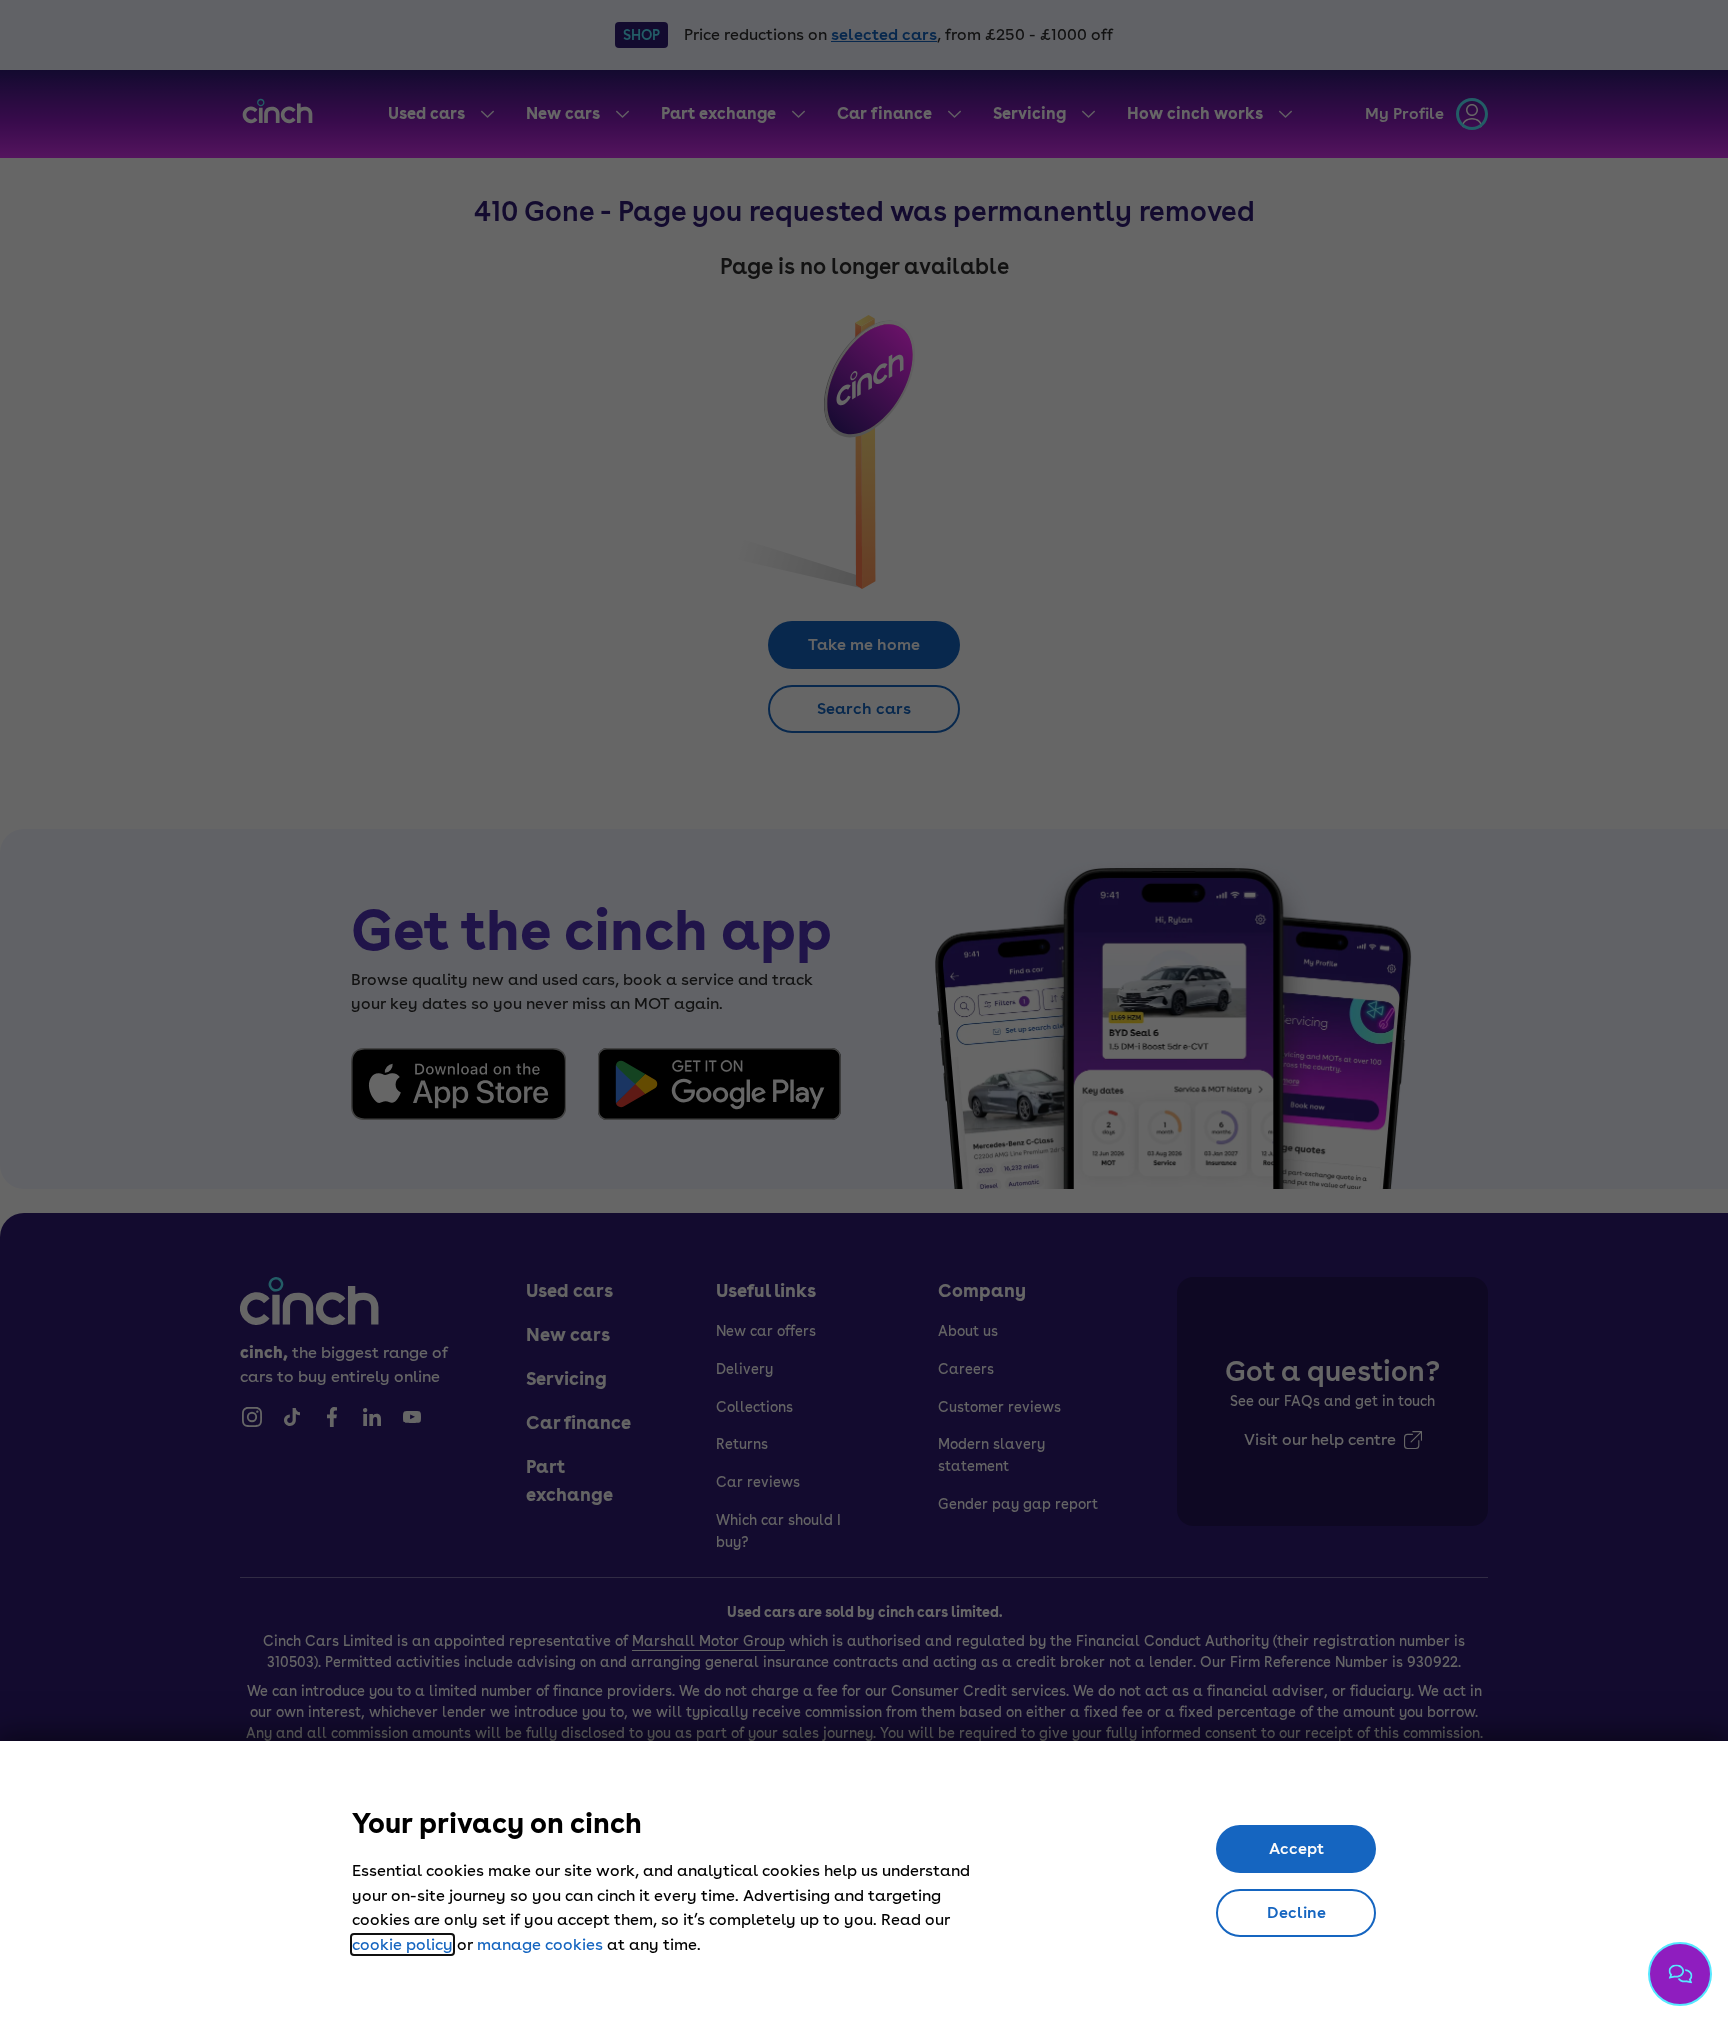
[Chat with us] (1680, 1974)
